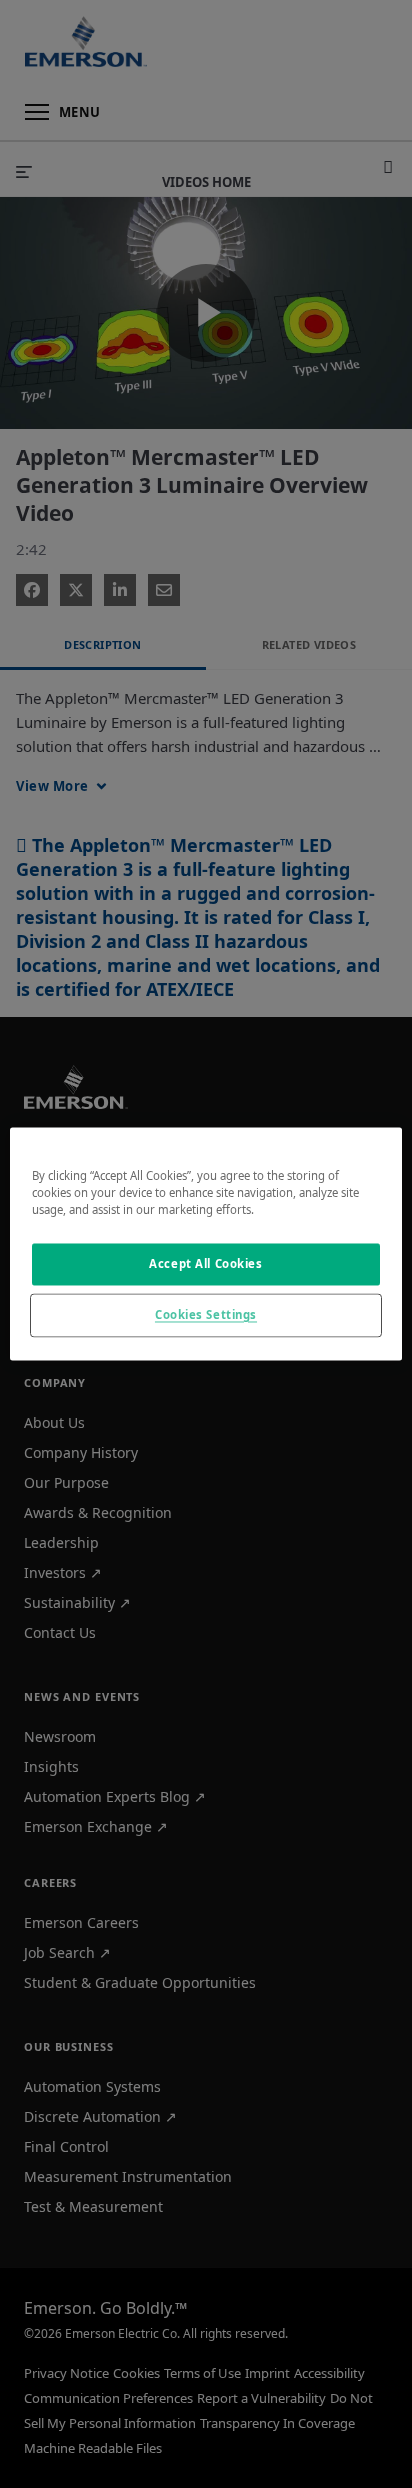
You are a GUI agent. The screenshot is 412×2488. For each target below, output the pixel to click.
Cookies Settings (206, 1315)
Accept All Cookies (205, 1264)
